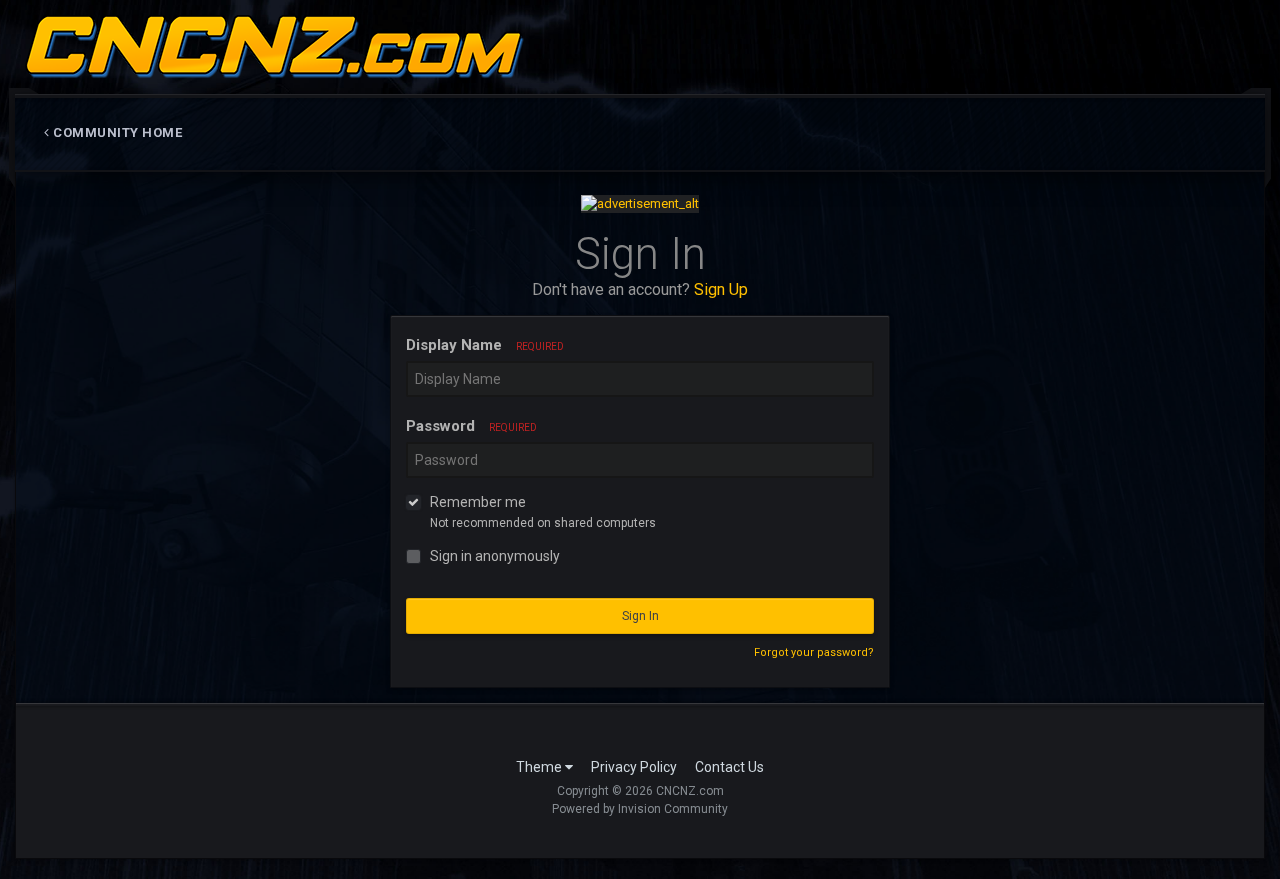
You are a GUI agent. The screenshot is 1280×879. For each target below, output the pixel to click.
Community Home (116, 132)
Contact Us (729, 767)
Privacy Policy (634, 767)
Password (471, 426)
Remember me (478, 502)
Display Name (485, 345)
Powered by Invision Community (640, 809)
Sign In (640, 616)
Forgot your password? (814, 652)
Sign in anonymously (495, 556)
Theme (540, 767)
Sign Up (721, 289)
